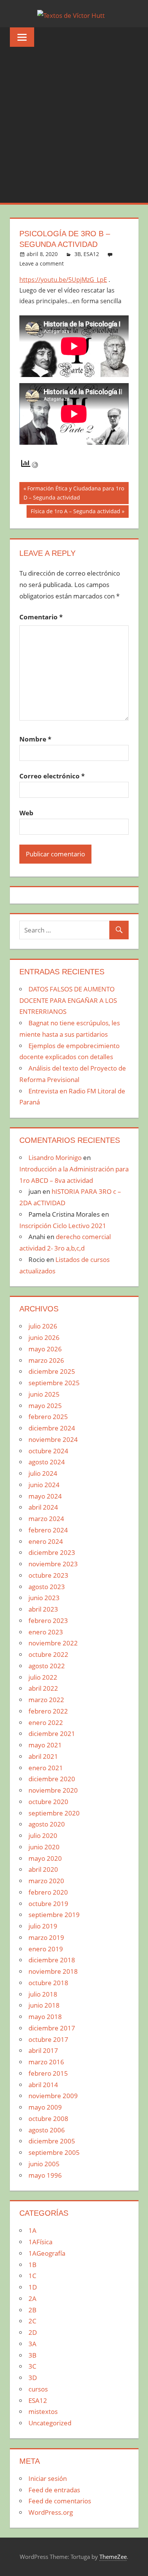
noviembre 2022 (53, 1643)
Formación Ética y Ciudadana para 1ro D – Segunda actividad (74, 493)
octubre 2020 (48, 1802)
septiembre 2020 (54, 1813)
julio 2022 (43, 1677)
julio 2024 (43, 1473)
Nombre (35, 739)
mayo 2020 (45, 1858)
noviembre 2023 (53, 1564)
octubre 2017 (48, 2039)
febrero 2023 (48, 1621)
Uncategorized (50, 2423)
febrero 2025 (48, 1417)
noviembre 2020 (53, 1790)
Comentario (41, 617)
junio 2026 (44, 1337)
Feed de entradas (54, 2490)
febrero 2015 (48, 2073)
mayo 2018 (45, 2017)
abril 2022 (43, 1688)
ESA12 (91, 254)
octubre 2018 (48, 1983)
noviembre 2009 (53, 2096)
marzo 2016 (46, 2062)
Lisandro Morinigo (55, 1158)
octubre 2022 (48, 1654)
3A (32, 2344)
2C (32, 2321)
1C (32, 2276)
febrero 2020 (48, 1892)
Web (26, 813)
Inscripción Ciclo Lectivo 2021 (63, 1226)
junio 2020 (44, 1847)
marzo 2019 (46, 1937)
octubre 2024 (48, 1451)
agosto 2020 (47, 1824)
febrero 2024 (48, 1530)
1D (33, 2287)
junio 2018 (44, 2005)
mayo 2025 (45, 1406)
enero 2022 (46, 1722)
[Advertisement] (74, 125)
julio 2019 (43, 1926)
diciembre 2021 (52, 1734)
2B (32, 2310)
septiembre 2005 (54, 2152)
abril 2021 (43, 1756)
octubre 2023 (48, 1575)
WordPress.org (51, 2512)
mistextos (43, 2411)
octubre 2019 (48, 1904)
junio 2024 (44, 1485)
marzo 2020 (46, 1881)
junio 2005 (44, 2164)
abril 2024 (43, 1507)
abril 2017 (43, 2050)
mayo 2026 (45, 1349)
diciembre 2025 (52, 1371)
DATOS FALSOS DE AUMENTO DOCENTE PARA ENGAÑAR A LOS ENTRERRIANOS (68, 1000)
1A (32, 2230)
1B (32, 2265)
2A (32, 2298)
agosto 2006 (47, 2130)
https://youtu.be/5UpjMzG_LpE (63, 280)
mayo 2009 (45, 2107)
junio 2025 (44, 1394)
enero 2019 (46, 1949)
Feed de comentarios (60, 2501)
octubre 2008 (48, 2119)
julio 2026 (43, 1326)
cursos (38, 2389)
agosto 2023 (47, 1587)
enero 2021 (46, 1768)
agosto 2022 (47, 1666)
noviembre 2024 (53, 1439)
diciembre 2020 (52, 1779)
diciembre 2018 (52, 1960)
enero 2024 (46, 1541)
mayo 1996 (45, 2175)
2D (33, 2332)
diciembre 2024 (52, 1428)
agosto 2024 (47, 1462)
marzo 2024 (46, 1519)
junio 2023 (44, 1598)
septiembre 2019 (54, 1915)
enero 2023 (46, 1632)
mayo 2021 (45, 1745)
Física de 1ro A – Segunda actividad (75, 512)
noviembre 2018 (53, 1971)
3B (78, 254)
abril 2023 (43, 1609)
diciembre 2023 (52, 1552)
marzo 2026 (46, 1360)
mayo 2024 (45, 1496)
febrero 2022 (48, 1711)
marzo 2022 (46, 1700)
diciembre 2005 (52, 2141)
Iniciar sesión (48, 2478)
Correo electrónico (52, 776)
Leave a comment (42, 263)
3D (33, 2378)
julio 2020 (43, 1835)
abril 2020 (43, 1869)
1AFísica (40, 2242)
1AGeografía (47, 2253)
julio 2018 (43, 1994)
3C (32, 2366)
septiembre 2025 (54, 1383)
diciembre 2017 (52, 2028)
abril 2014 (43, 2085)
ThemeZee (113, 2557)
